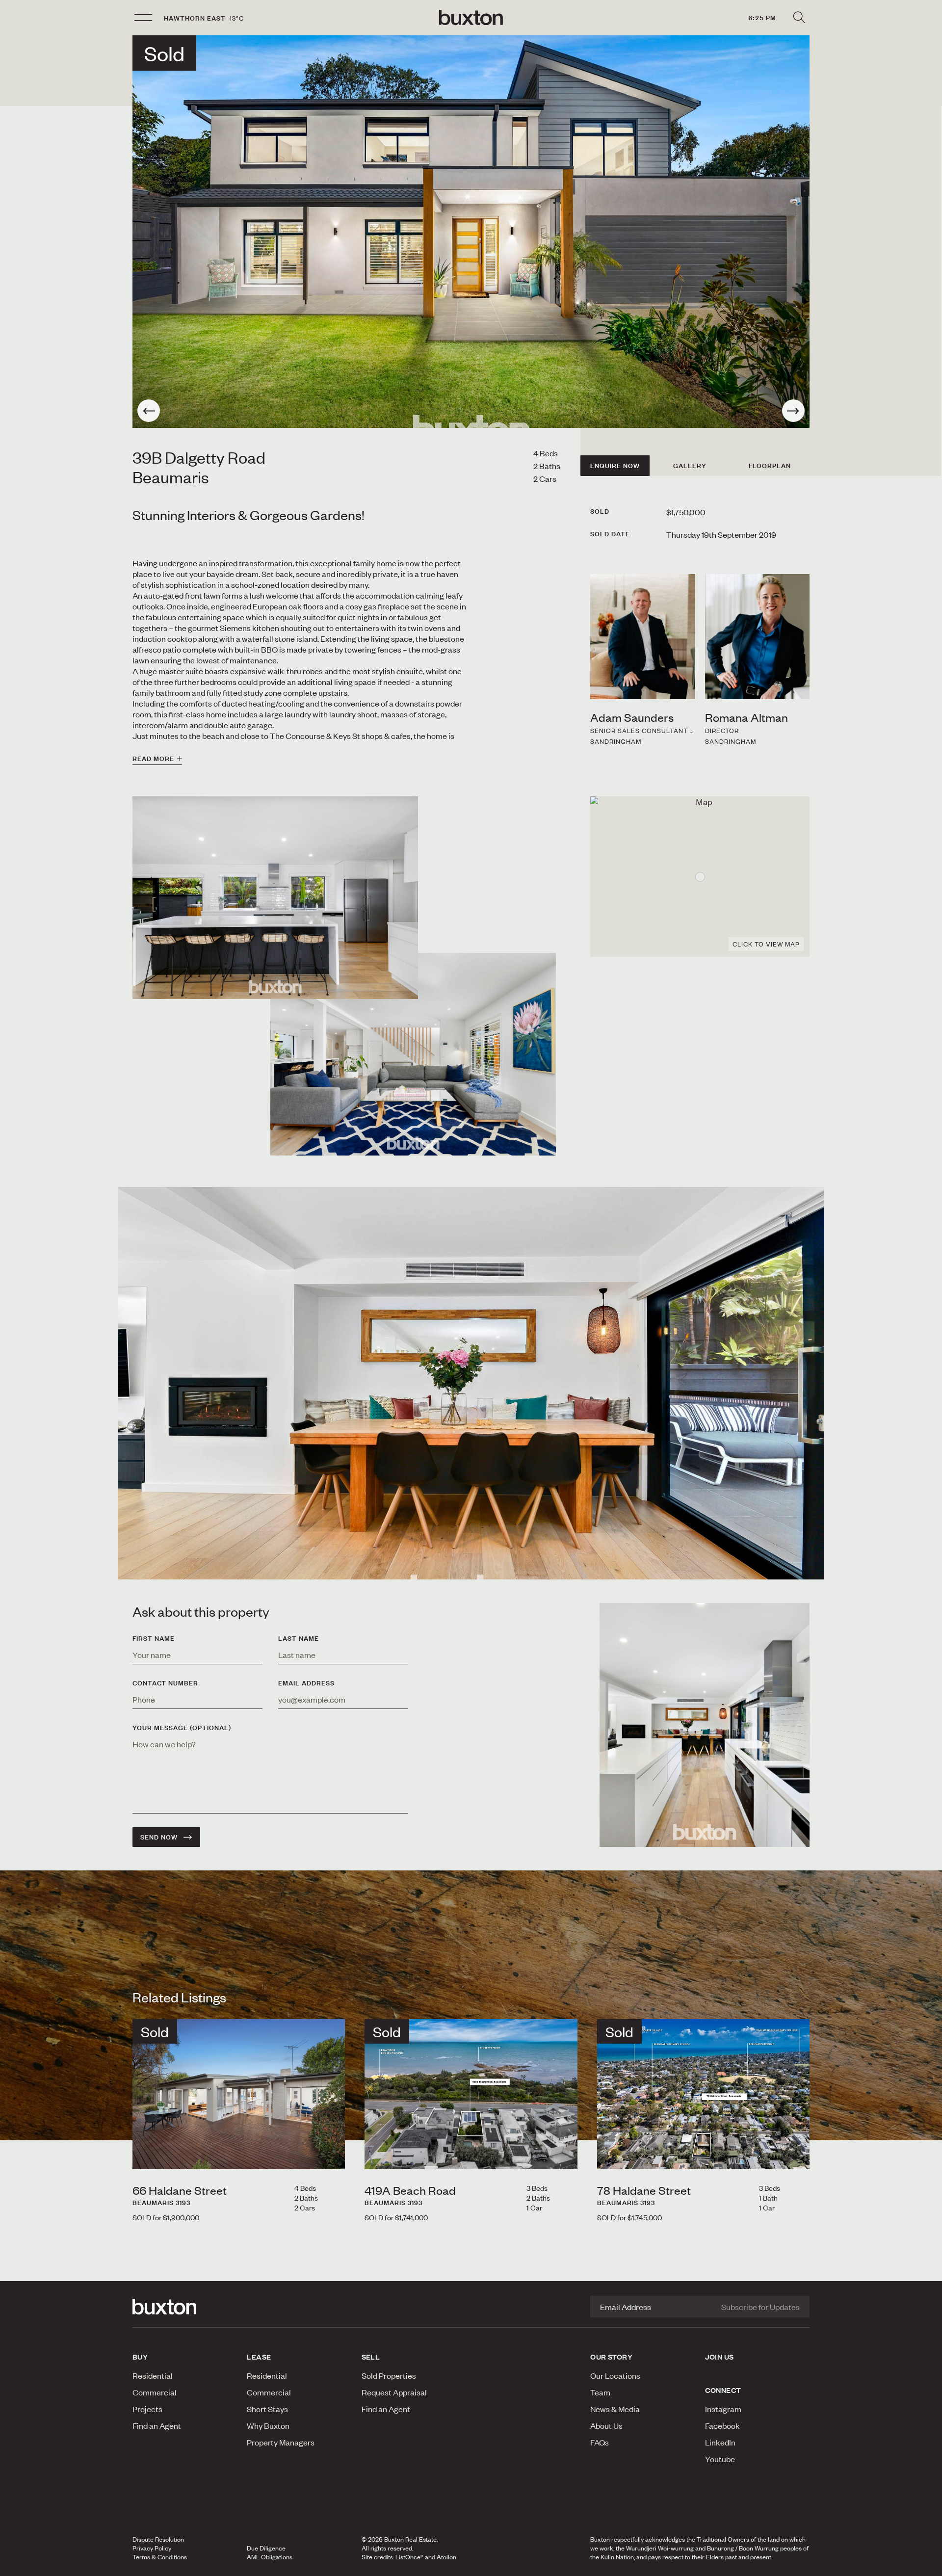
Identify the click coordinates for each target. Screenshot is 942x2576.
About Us (606, 2425)
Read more (153, 759)
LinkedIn (720, 2442)
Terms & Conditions (160, 2557)
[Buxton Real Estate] (185, 2307)
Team (600, 2392)
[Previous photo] (149, 411)
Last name (299, 1638)
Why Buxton (268, 2425)
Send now (159, 1837)
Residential (153, 2375)
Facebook (722, 2425)
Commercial (155, 2392)
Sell (371, 2357)
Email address (306, 1683)
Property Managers (281, 2442)
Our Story (611, 2357)
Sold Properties (389, 2375)
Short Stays (267, 2409)
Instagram (723, 2409)
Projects (147, 2409)
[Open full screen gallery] (471, 232)
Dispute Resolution (158, 2539)
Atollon (446, 2557)
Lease (259, 2357)
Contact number (165, 1683)
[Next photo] (793, 411)
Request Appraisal (394, 2392)
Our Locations (615, 2375)
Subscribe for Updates (760, 2307)
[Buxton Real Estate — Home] (471, 18)
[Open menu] (143, 18)
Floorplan (770, 466)
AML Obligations (270, 2557)
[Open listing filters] (799, 18)
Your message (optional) (182, 1728)
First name (154, 1638)
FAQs (600, 2442)
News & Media (615, 2409)
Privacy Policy (152, 2548)
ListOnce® (409, 2557)
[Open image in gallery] (413, 1054)
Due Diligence (266, 2548)
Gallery (690, 466)
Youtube (720, 2459)
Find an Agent (157, 2425)
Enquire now (615, 466)
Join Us (720, 2357)
